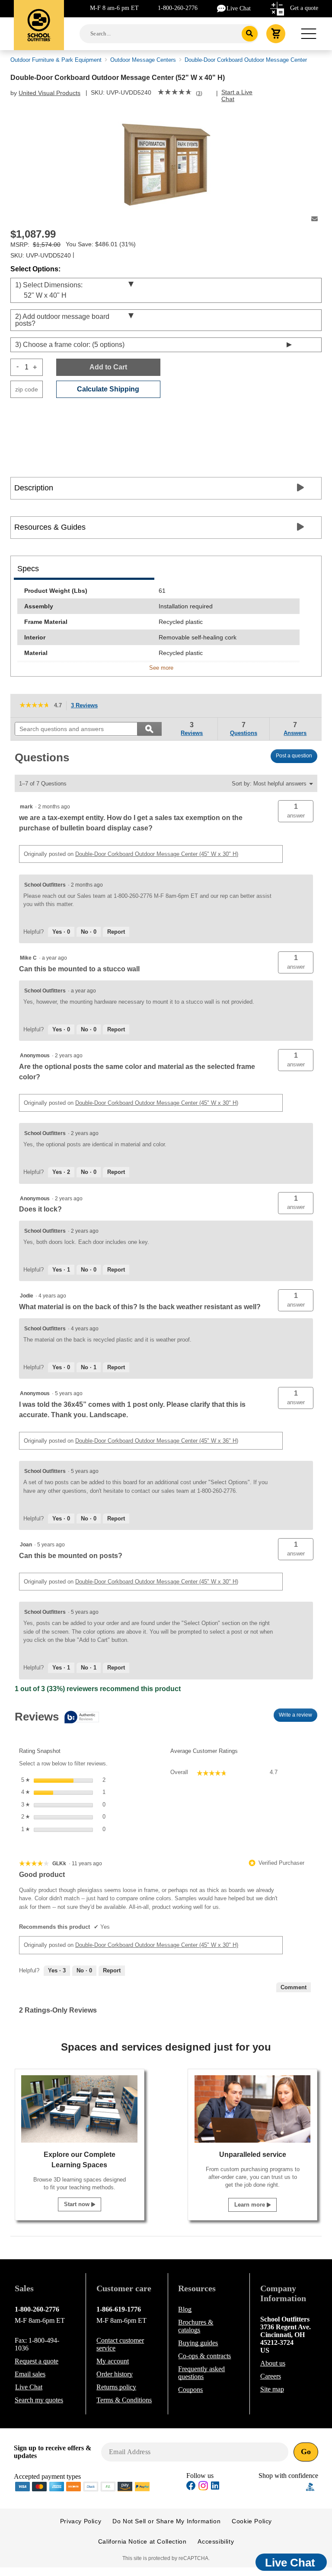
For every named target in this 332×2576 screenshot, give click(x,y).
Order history (115, 2374)
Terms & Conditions (124, 2400)
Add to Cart (108, 367)
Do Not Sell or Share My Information (166, 2521)
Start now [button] (78, 2204)
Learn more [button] (251, 2205)
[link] (175, 93)
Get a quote (304, 8)
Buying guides (198, 2343)
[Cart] (276, 34)
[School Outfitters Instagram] (203, 2488)
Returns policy (116, 2387)
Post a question (294, 756)
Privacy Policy (81, 2521)
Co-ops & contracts (204, 2356)
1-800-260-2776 (178, 8)
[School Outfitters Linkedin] (215, 2487)
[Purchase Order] (108, 2486)
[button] (296, 811)
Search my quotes (39, 2400)
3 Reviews (87, 706)
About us (273, 2363)
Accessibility (216, 2541)
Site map (272, 2389)
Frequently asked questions (201, 2373)
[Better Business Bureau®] (310, 2486)
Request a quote (37, 2361)
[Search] (250, 34)
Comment (294, 1987)
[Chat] (222, 8)
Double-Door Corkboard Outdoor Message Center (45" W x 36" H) (157, 1441)
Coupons (190, 2390)
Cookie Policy (252, 2521)
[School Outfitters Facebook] (191, 2487)
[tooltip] (57, 1718)
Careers (271, 2376)
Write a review (298, 1717)
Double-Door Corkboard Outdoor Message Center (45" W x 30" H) (157, 854)
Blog (185, 2309)
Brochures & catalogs (196, 2326)
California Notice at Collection (142, 2541)
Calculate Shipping (108, 389)
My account (113, 2361)
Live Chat (239, 8)
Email (30, 2374)
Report (116, 932)
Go (306, 2452)
